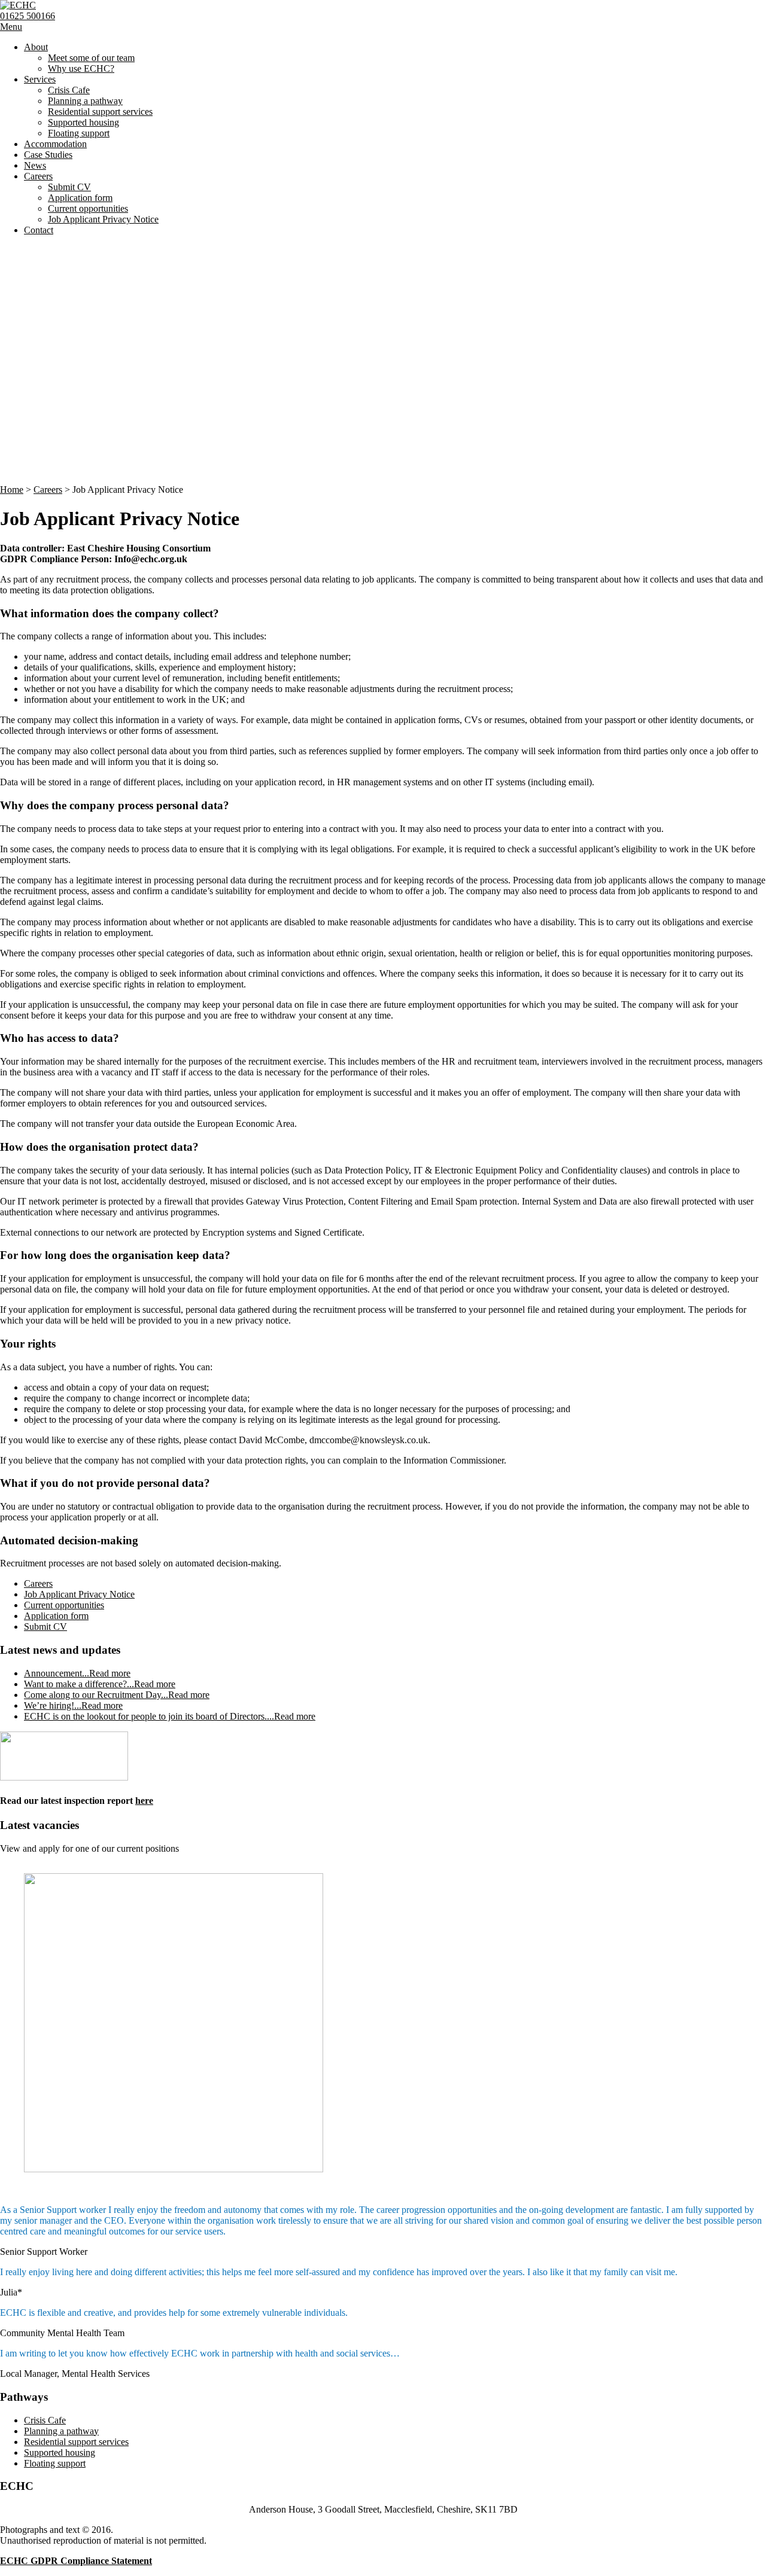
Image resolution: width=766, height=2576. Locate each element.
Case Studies (48, 155)
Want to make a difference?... (100, 1684)
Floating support (79, 133)
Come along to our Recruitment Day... (117, 1695)
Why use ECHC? (81, 68)
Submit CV (69, 187)
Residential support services (100, 112)
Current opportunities (88, 208)
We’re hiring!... (73, 1705)
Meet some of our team (91, 58)
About (36, 47)
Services (40, 79)
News (35, 165)
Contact (39, 230)
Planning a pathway (85, 101)
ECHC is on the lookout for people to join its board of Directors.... (170, 1716)
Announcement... (77, 1673)
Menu (11, 27)
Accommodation (55, 144)
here (144, 1801)
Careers (38, 176)
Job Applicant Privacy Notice (103, 219)
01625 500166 (28, 16)
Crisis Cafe (69, 90)
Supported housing (83, 122)
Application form (80, 198)
